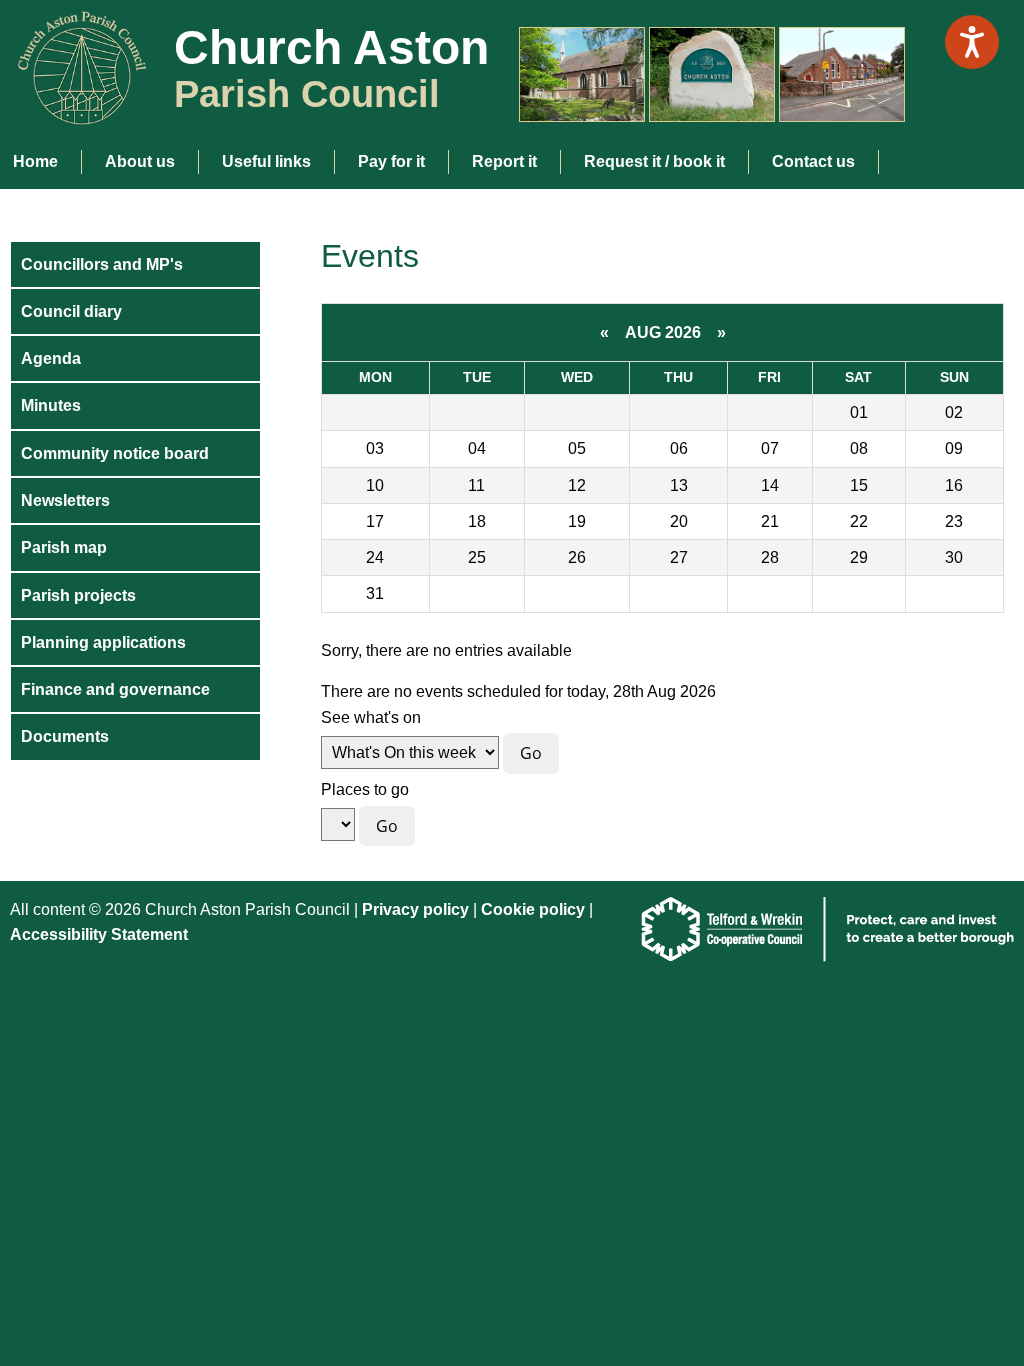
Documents (65, 736)
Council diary (71, 311)
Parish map (64, 547)
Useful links (266, 161)
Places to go (365, 789)
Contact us (813, 161)
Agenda (51, 358)
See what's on (371, 717)
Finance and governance (115, 689)
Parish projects (78, 595)
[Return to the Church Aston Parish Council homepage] (74, 108)
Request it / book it (654, 161)
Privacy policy (415, 909)
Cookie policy (535, 909)
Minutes (51, 405)
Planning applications (103, 642)
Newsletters (65, 500)
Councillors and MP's (102, 264)
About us (140, 161)
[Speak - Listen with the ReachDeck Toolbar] (972, 42)
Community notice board (115, 453)
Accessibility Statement (99, 934)
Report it (504, 161)
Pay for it (391, 161)
